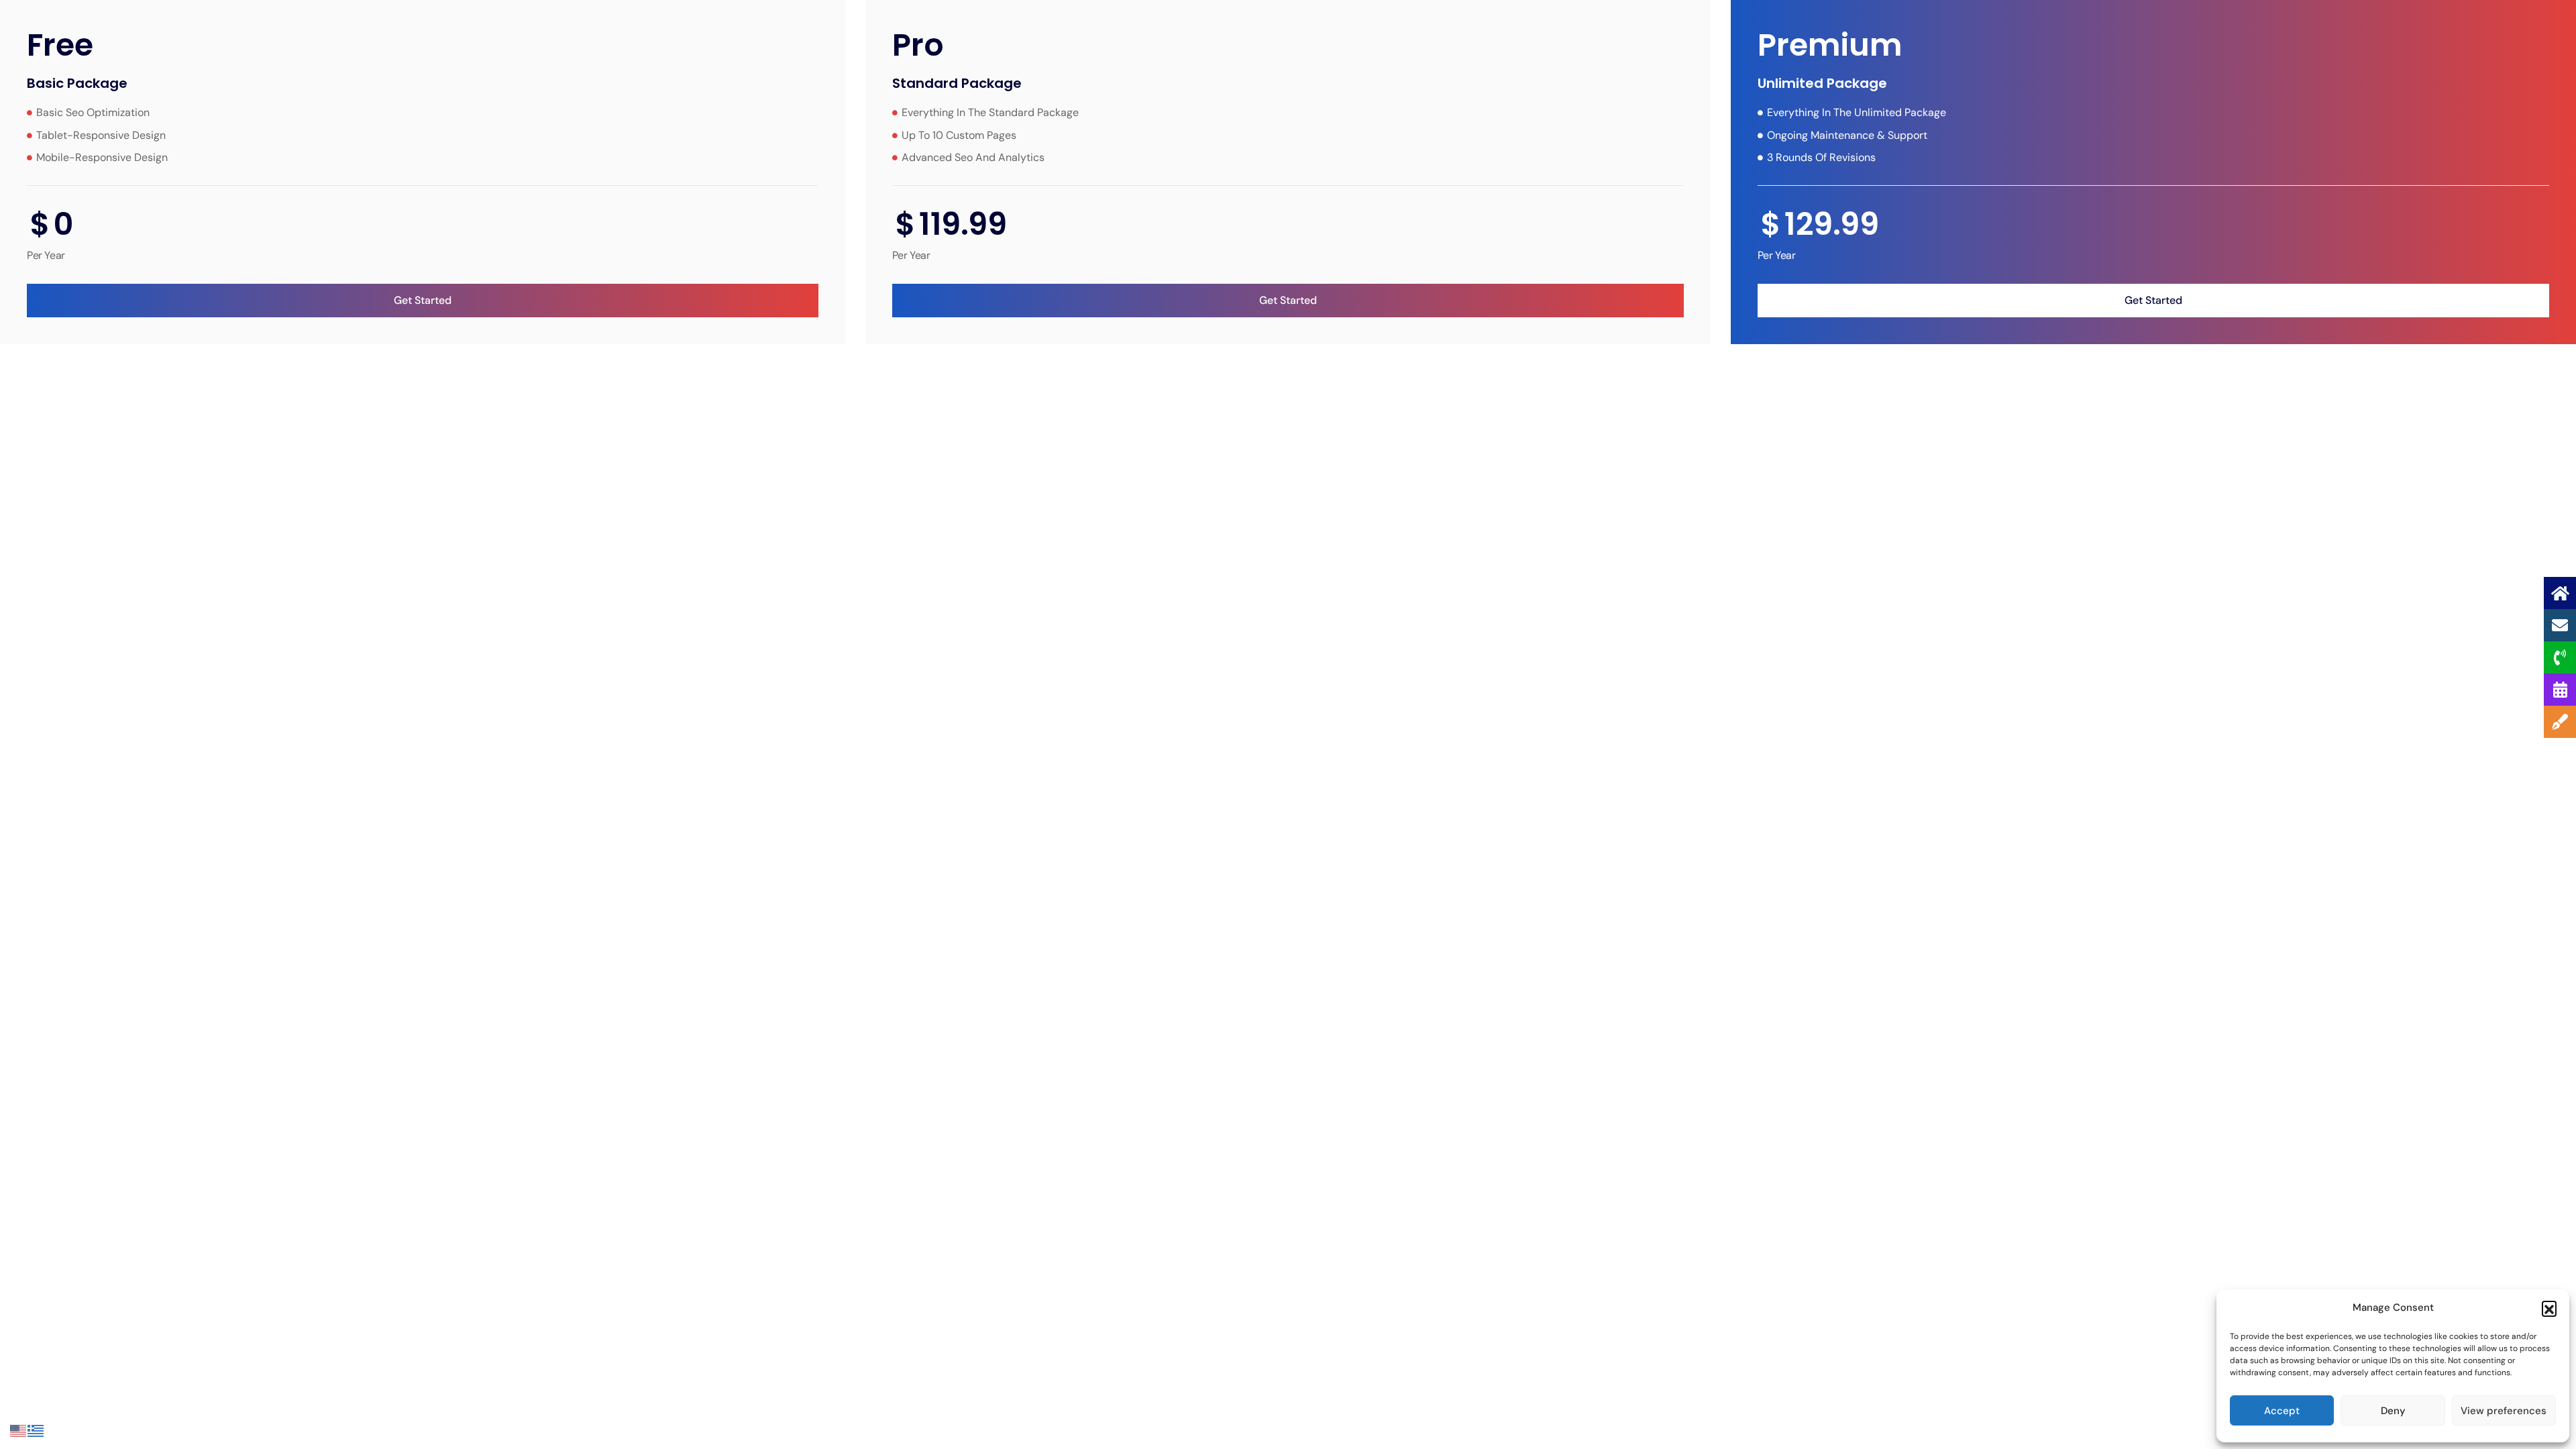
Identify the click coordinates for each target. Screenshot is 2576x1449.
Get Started (423, 300)
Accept (2282, 1411)
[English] (19, 1430)
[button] (2549, 1308)
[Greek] (36, 1430)
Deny (2393, 1411)
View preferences (2504, 1411)
